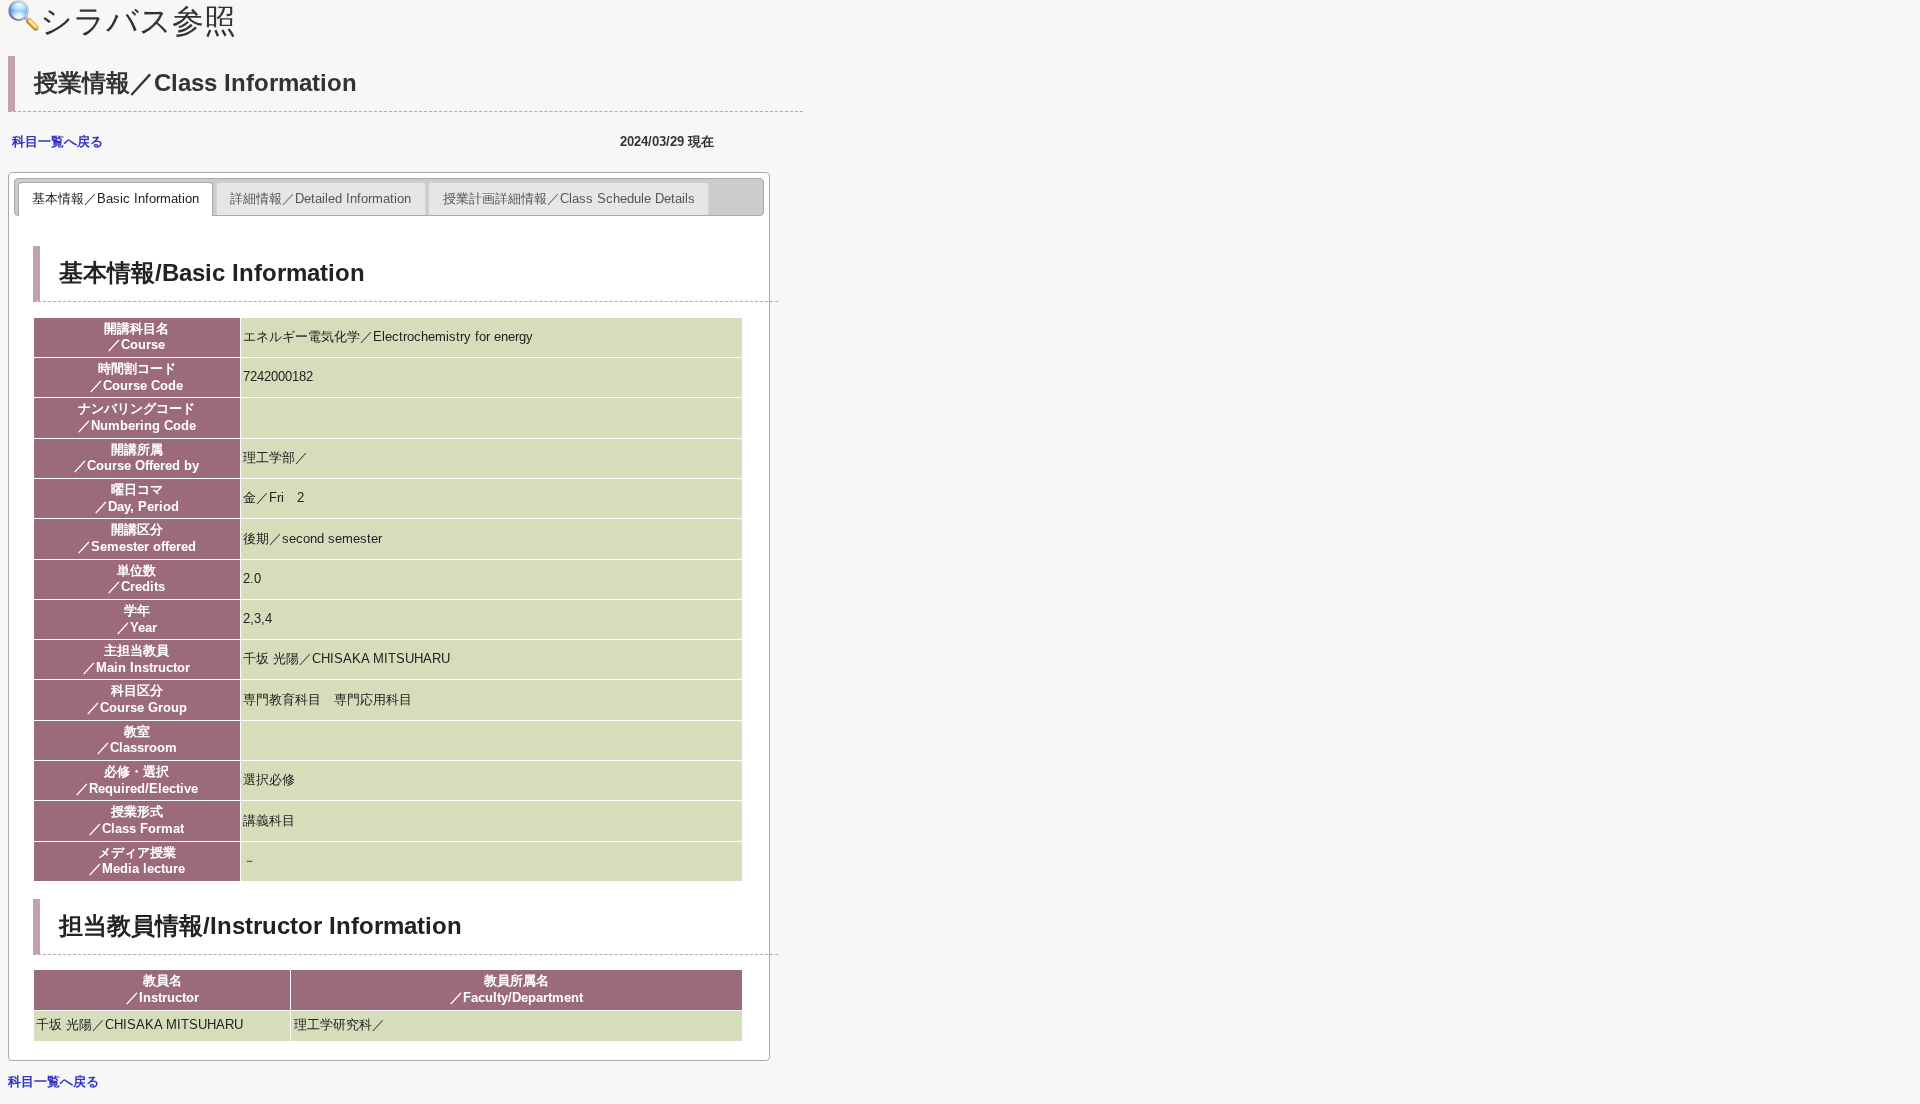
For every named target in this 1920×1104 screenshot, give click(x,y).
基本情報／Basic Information (115, 198)
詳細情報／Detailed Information (320, 198)
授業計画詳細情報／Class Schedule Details (569, 198)
